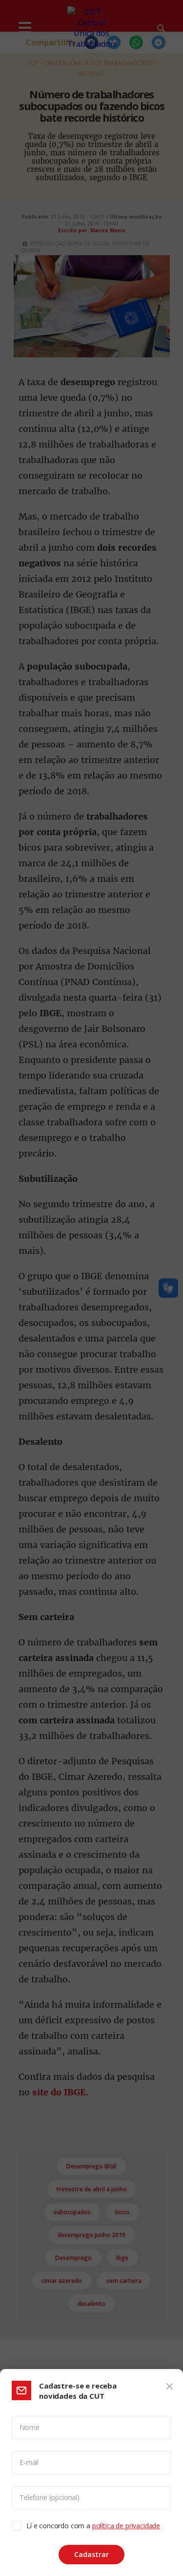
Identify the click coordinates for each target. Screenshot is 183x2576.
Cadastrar (91, 2554)
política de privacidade (126, 2526)
